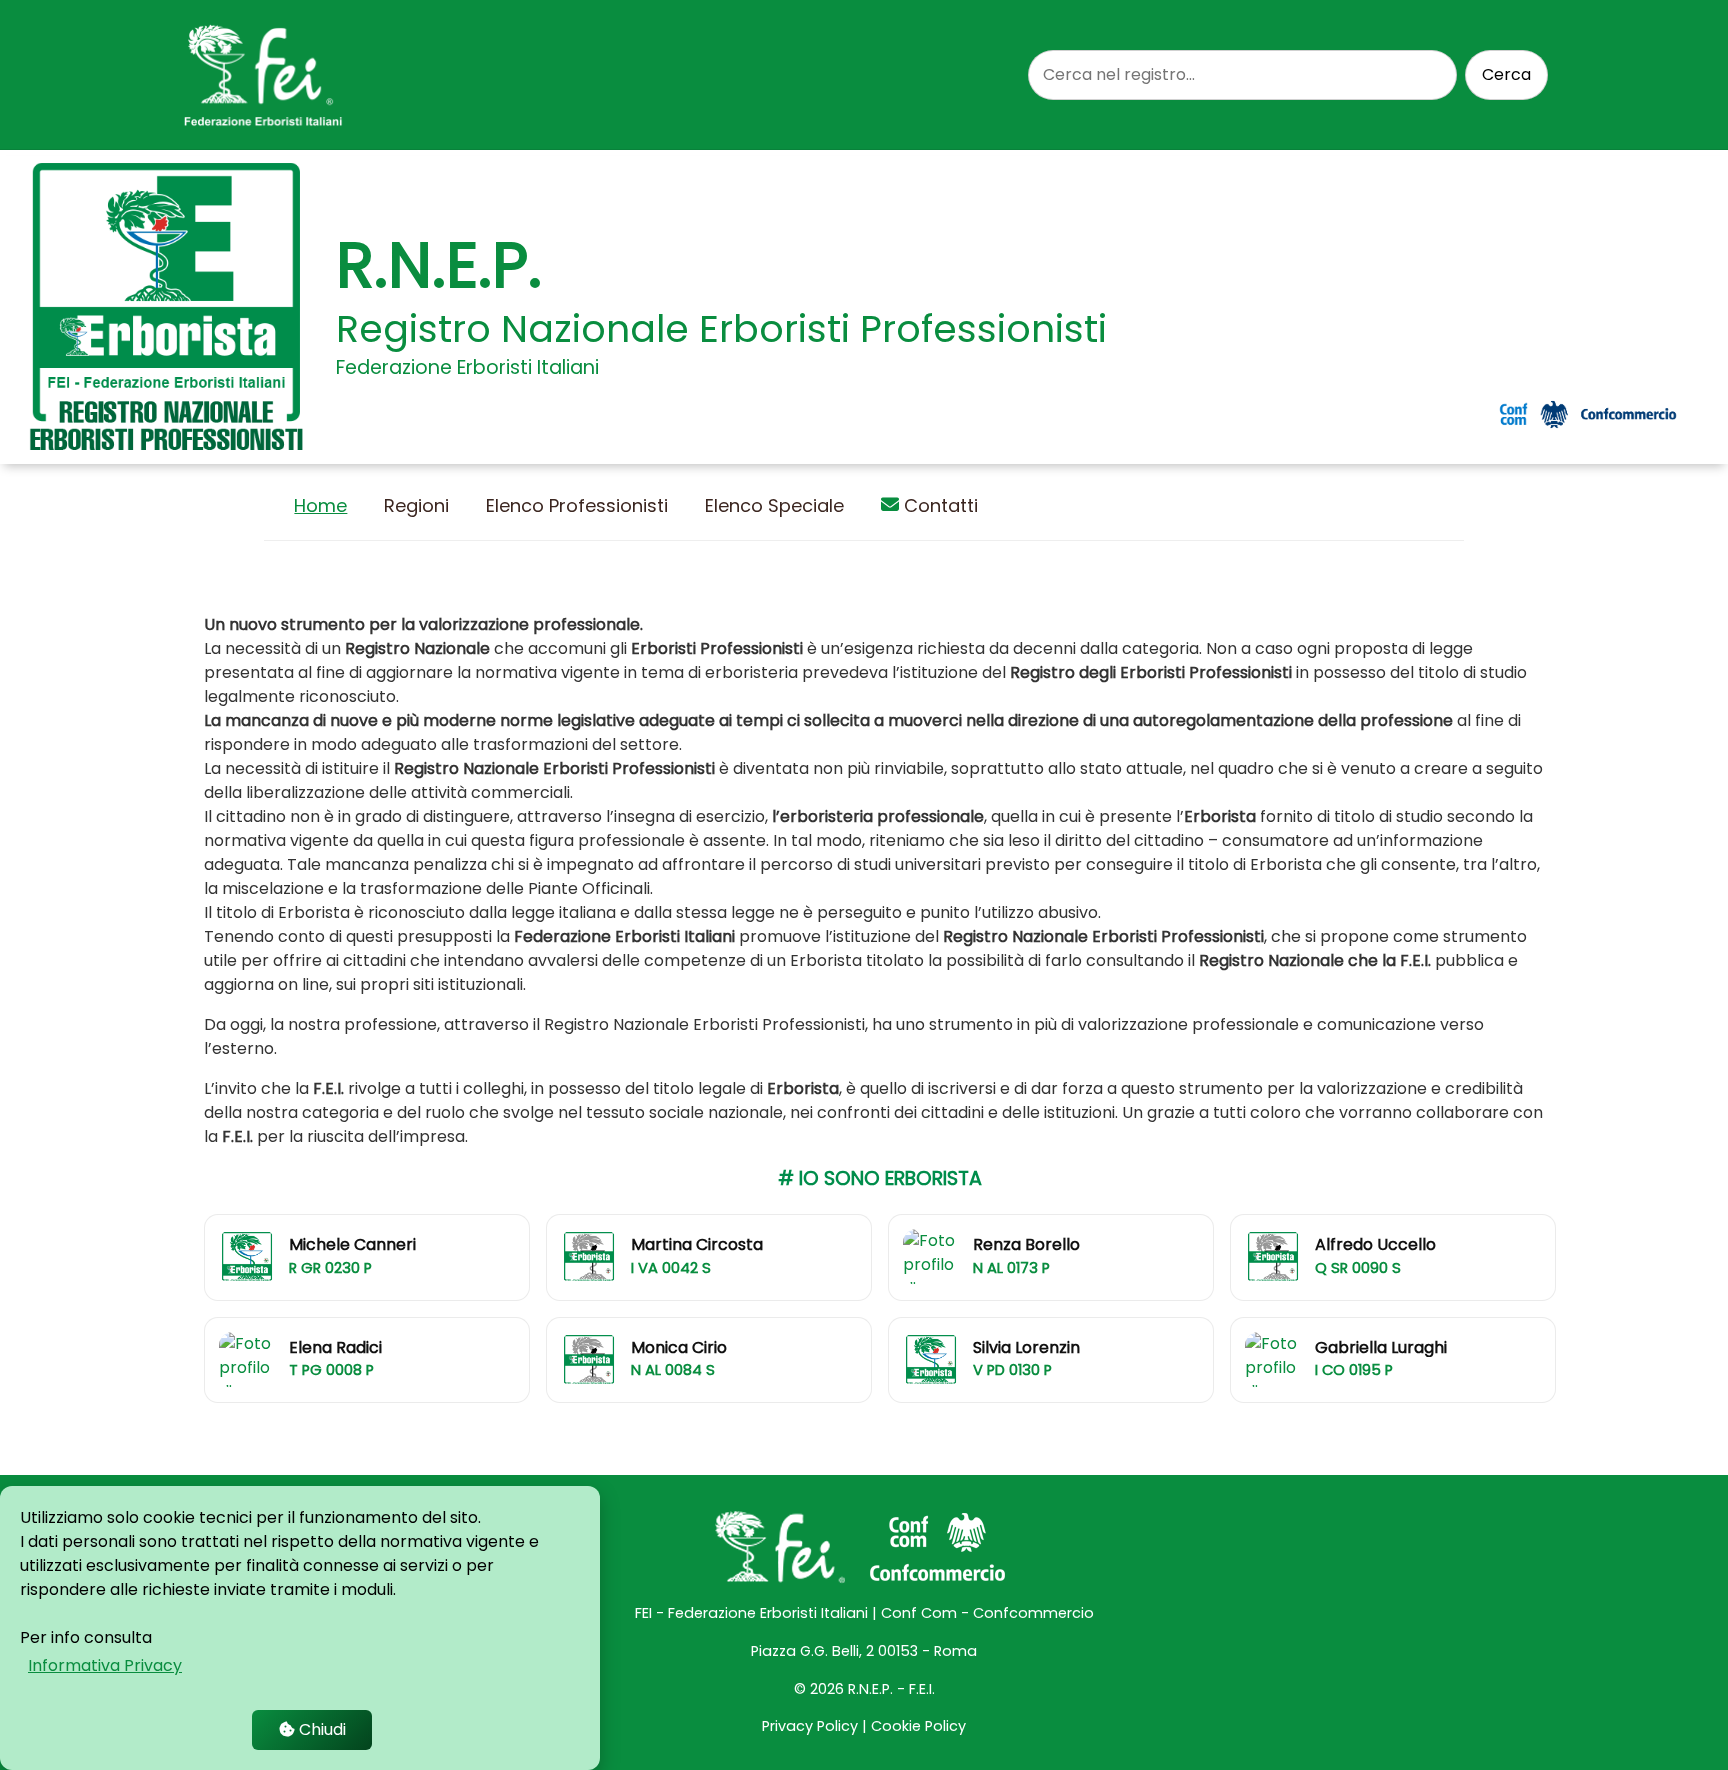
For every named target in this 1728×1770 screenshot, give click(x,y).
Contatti (938, 505)
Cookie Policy (918, 1726)
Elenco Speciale (774, 505)
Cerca (1506, 74)
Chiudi (320, 1729)
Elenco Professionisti (577, 505)
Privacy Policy (810, 1726)
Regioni (416, 505)
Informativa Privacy (105, 1665)
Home (320, 505)
